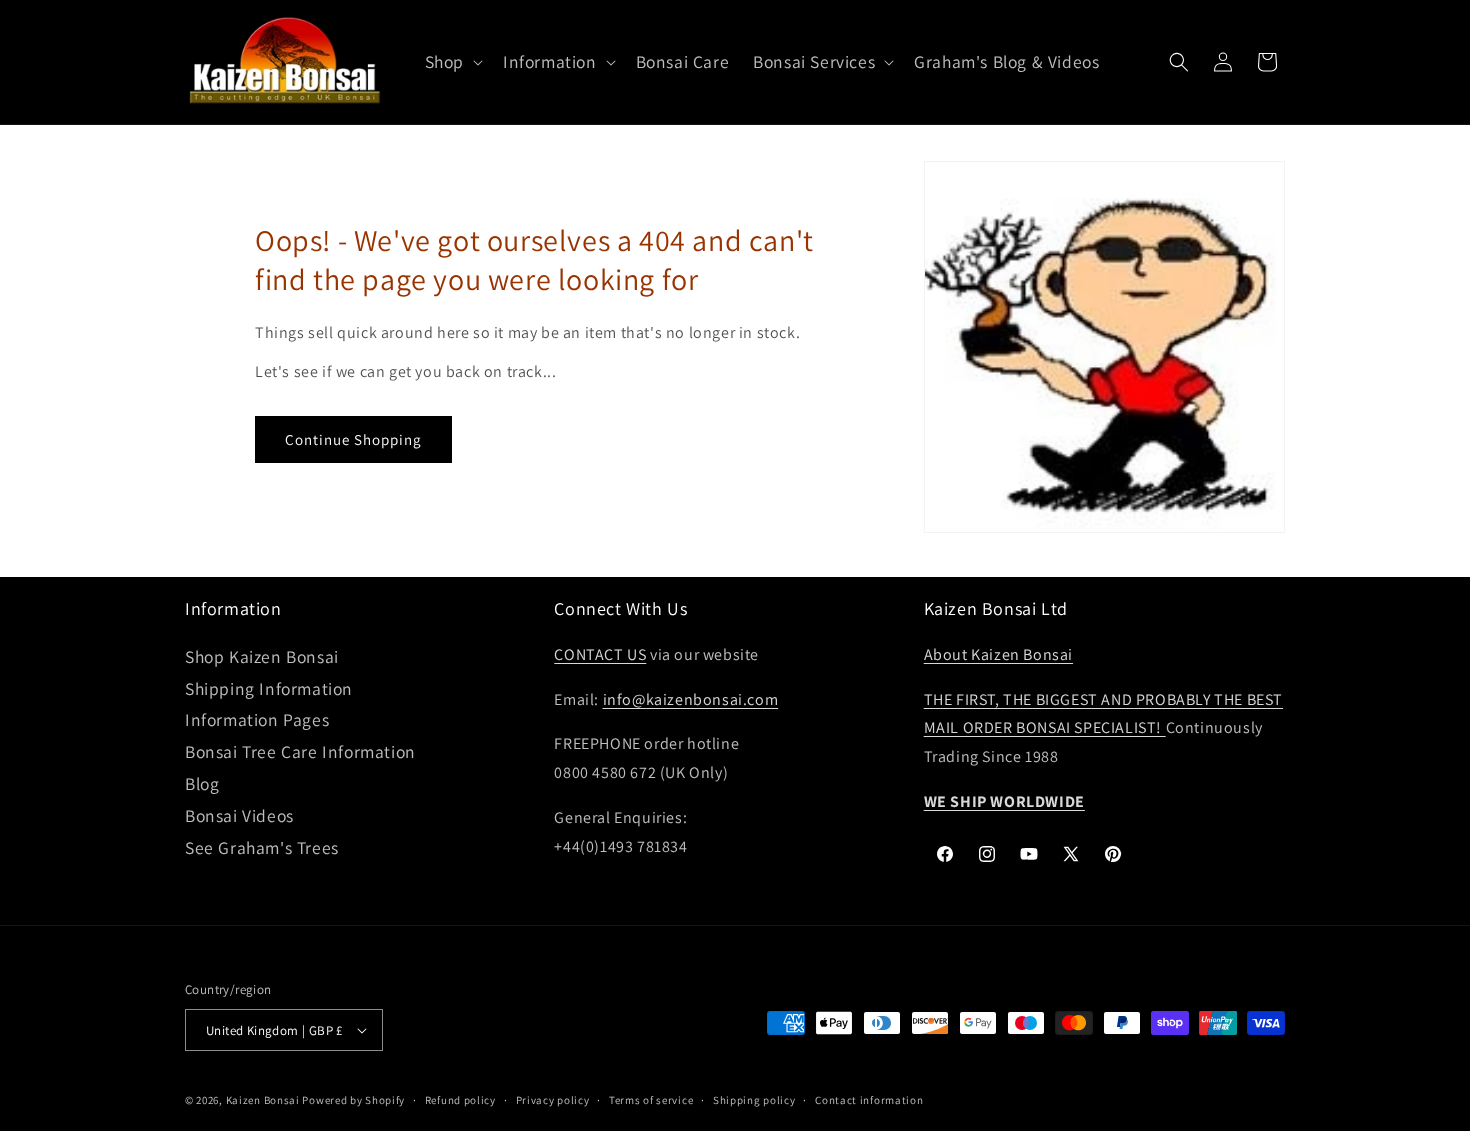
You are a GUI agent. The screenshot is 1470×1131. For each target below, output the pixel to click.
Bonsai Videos (239, 815)
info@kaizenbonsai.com (691, 699)
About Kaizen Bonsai (998, 654)
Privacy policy (553, 1100)
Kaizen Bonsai (263, 1100)
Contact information (869, 1100)
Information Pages (257, 719)
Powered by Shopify (353, 1100)
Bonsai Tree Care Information (300, 751)
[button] (452, 62)
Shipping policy (754, 1100)
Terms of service (651, 1100)
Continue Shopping (353, 439)
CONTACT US (600, 654)
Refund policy (460, 1100)
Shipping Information (269, 688)
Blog (202, 783)
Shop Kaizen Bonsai (262, 656)
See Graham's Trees (262, 847)
